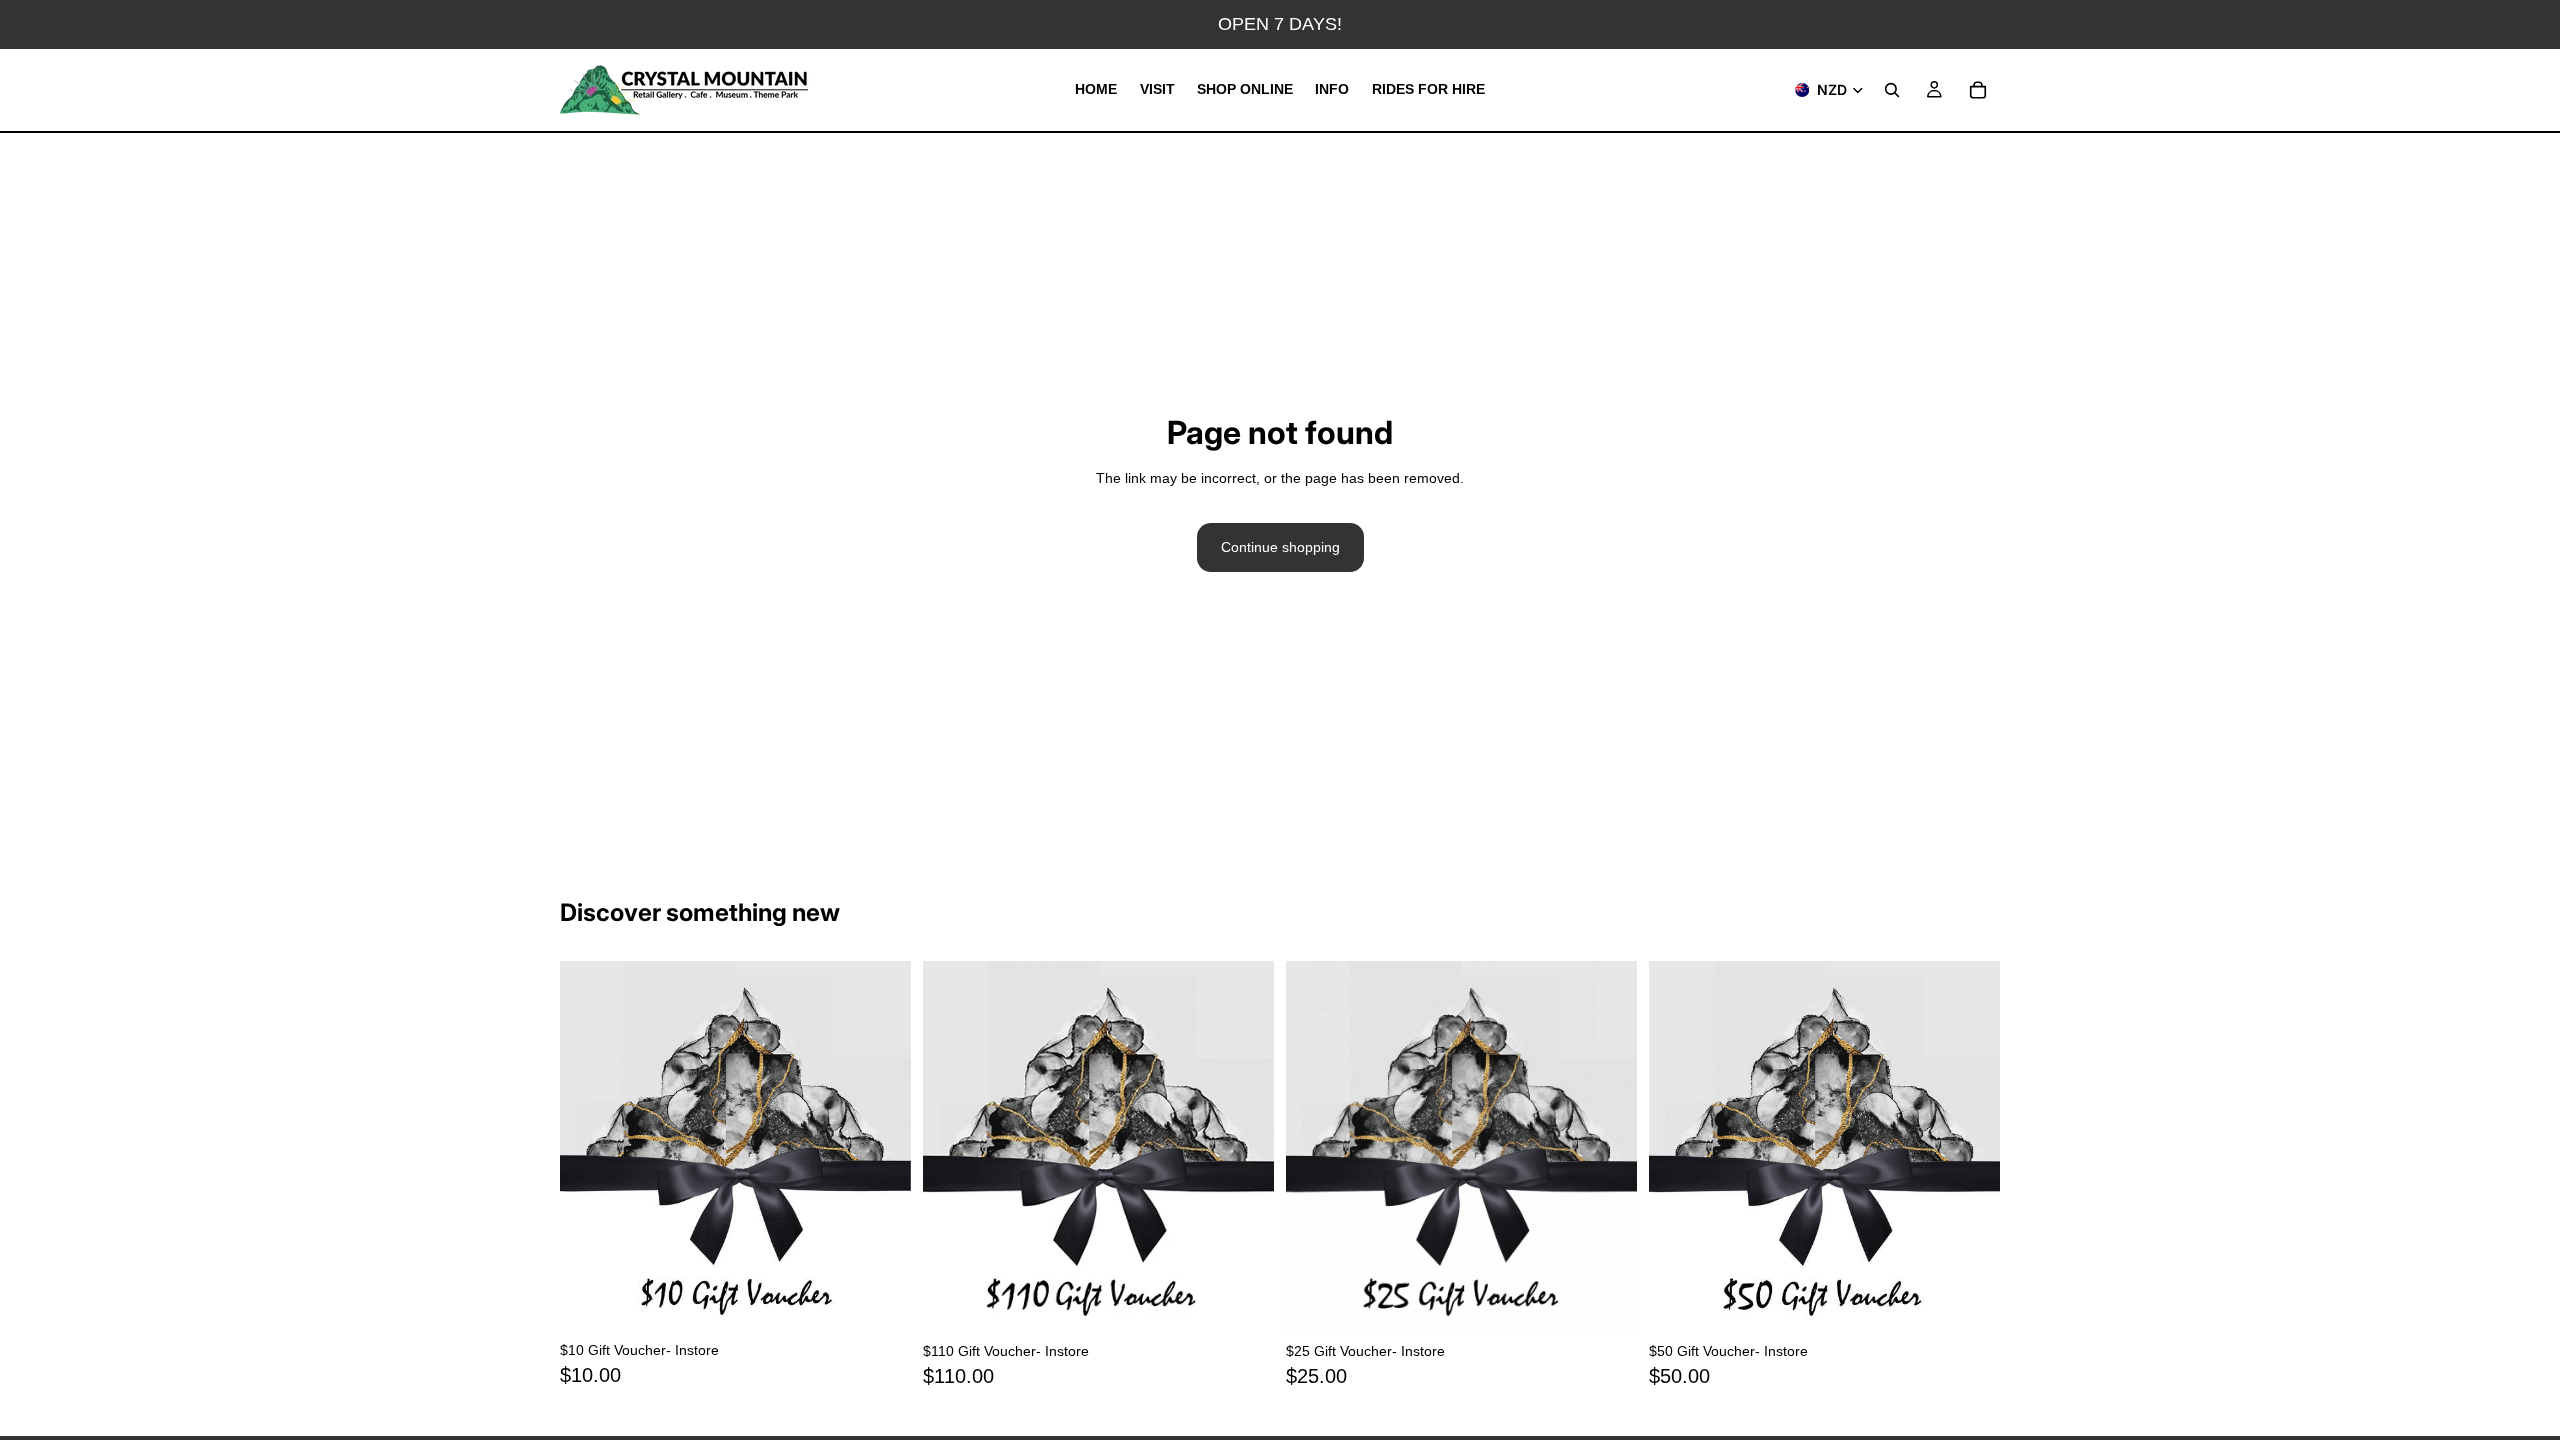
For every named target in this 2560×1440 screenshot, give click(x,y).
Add (897, 1303)
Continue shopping (1280, 547)
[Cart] (1978, 90)
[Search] (1892, 90)
